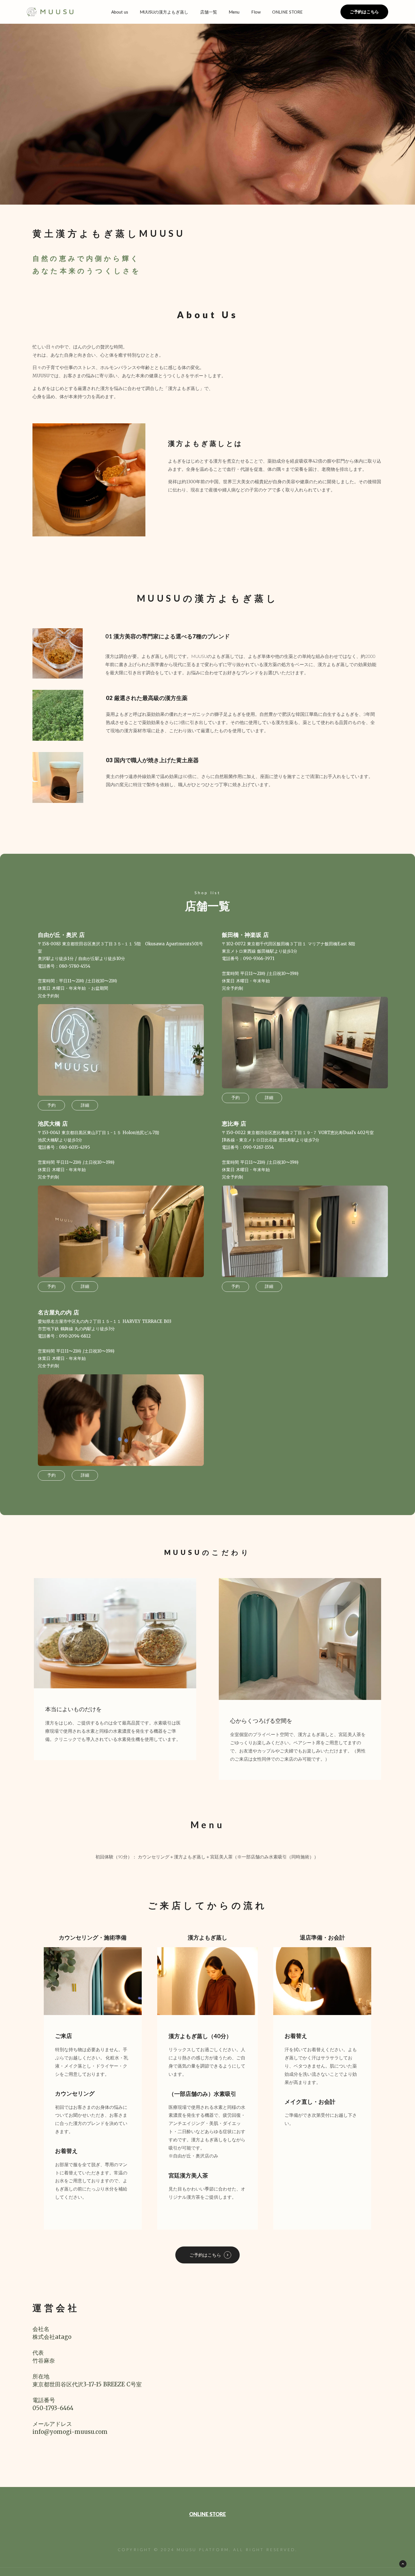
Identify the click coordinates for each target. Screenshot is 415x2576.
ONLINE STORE (207, 2514)
